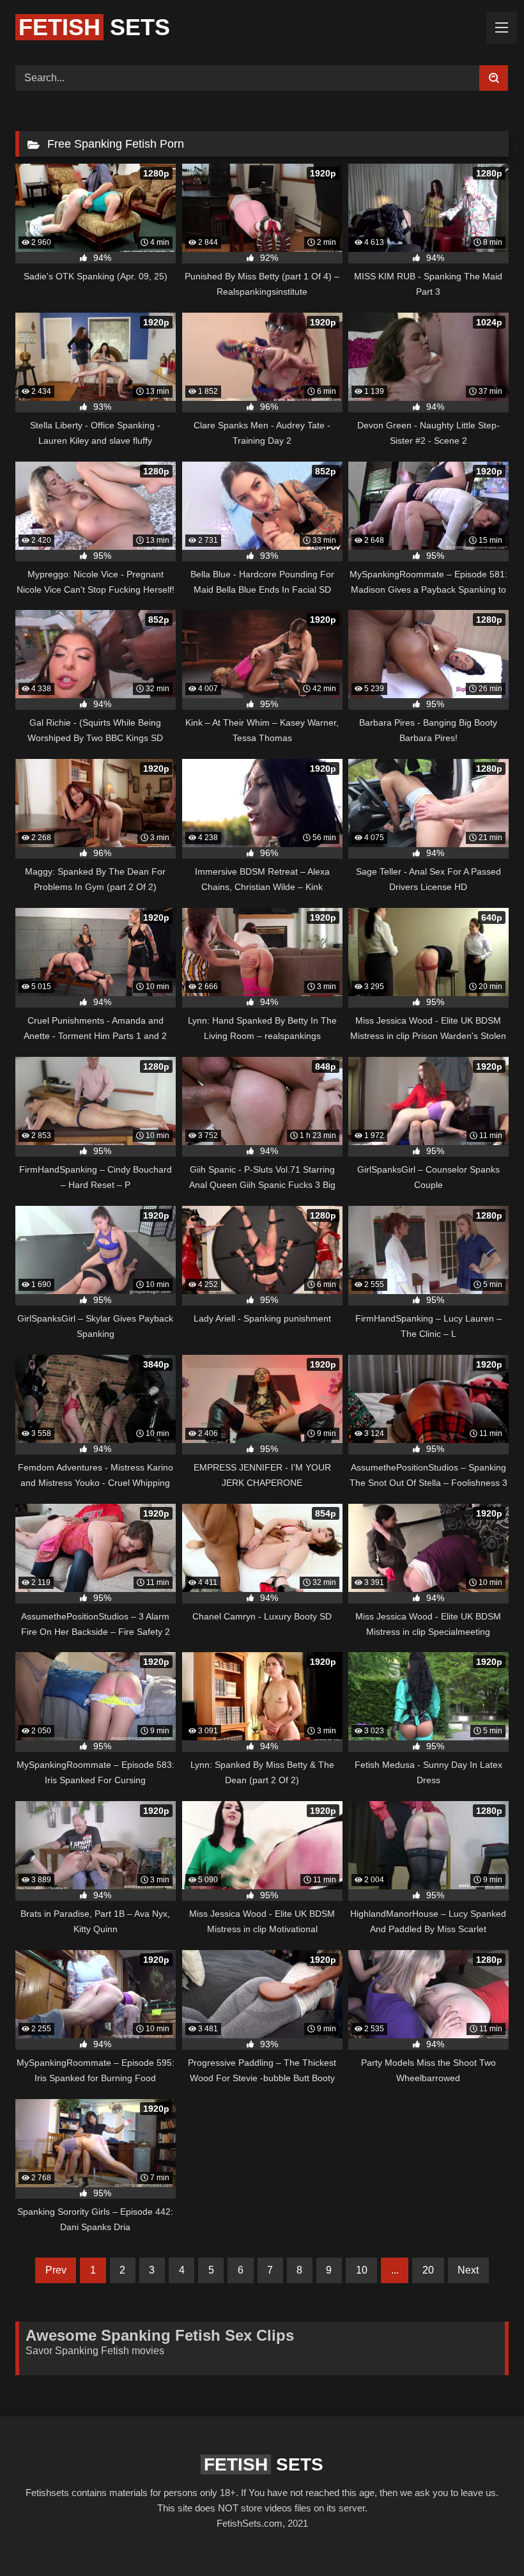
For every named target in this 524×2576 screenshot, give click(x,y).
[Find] (494, 78)
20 (428, 2270)
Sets (94, 27)
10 (362, 2270)
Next (468, 2270)
